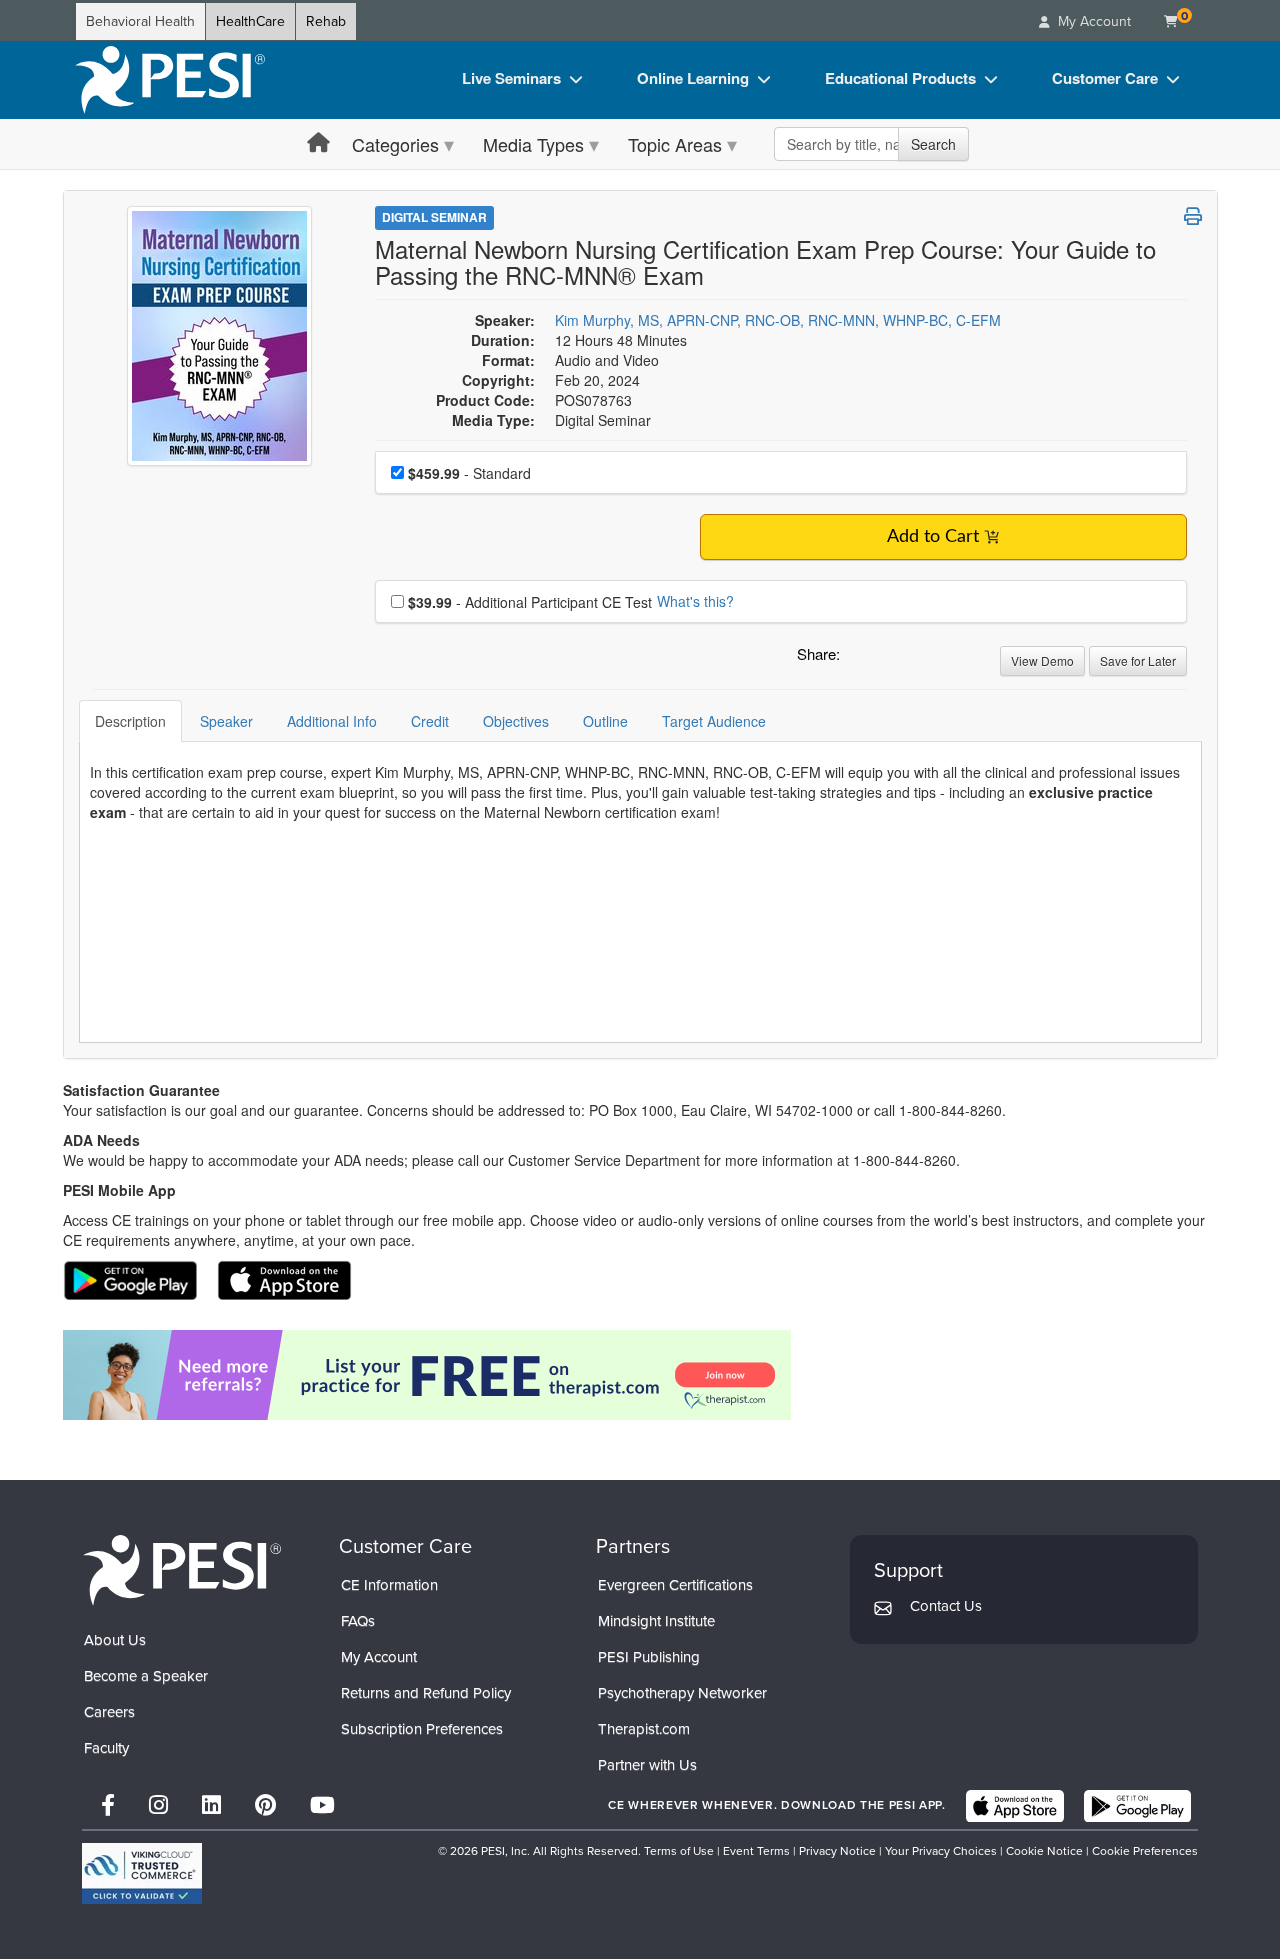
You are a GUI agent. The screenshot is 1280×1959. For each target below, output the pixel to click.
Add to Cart (933, 537)
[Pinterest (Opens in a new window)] (265, 1805)
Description (130, 721)
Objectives (516, 721)
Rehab (326, 21)
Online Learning (693, 78)
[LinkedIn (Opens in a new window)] (211, 1805)
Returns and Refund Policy (426, 1693)
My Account (379, 1657)
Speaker (226, 721)
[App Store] (1015, 1806)
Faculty (106, 1748)
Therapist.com (644, 1729)
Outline (605, 721)
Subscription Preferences (422, 1729)
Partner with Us (647, 1765)
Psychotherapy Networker (682, 1693)
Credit (430, 721)
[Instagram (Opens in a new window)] (158, 1805)
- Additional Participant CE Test (530, 602)
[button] (859, 659)
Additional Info (332, 721)
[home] (170, 80)
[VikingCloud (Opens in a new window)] (142, 1873)
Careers (109, 1712)
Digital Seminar (434, 217)
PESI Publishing (649, 1657)
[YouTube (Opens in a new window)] (322, 1805)
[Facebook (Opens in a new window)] (108, 1805)
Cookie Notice (1044, 1851)
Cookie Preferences (1145, 1851)
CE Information (389, 1585)
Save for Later (1138, 660)
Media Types (533, 144)
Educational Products (900, 78)
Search (933, 144)
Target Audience (714, 721)
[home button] (318, 143)
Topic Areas (675, 144)
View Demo (1042, 660)
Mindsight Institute (656, 1621)
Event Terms (756, 1851)
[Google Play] (1137, 1806)
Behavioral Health (140, 21)
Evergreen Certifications (675, 1585)
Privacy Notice (837, 1851)
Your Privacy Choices (941, 1851)
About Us (115, 1640)
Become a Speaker (146, 1676)
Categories (395, 144)
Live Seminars (511, 78)
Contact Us (946, 1606)
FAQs (358, 1621)
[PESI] (182, 1569)
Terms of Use (679, 1851)
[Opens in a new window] (640, 1375)
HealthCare (250, 21)
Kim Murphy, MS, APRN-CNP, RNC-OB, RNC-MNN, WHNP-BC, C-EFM (778, 320)
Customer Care (1105, 78)
